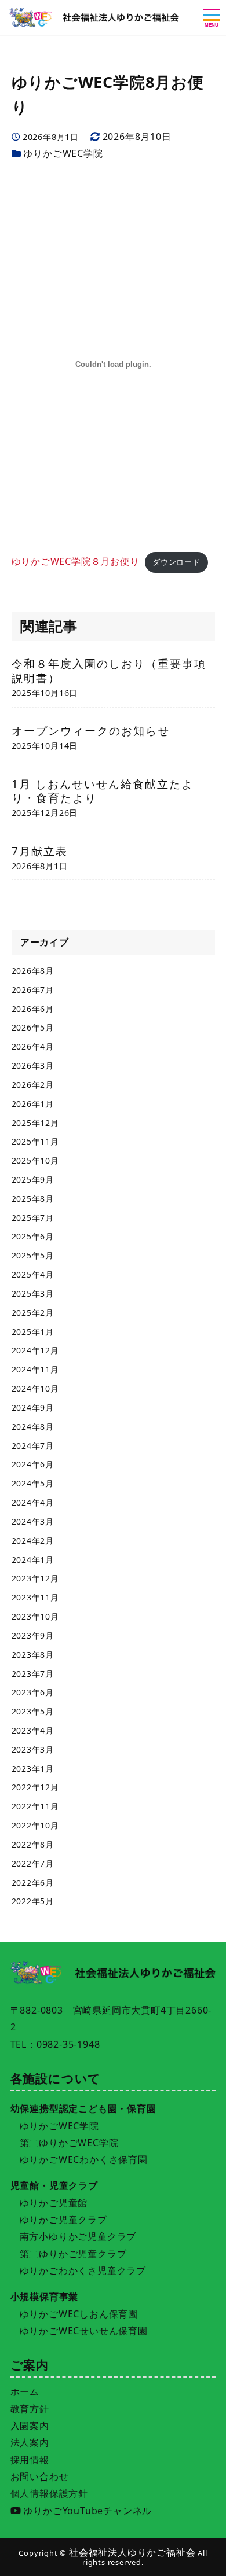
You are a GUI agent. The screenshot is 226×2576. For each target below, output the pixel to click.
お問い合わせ (40, 2476)
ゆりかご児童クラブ (63, 2220)
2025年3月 (33, 1293)
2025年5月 (33, 1255)
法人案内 (30, 2442)
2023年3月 (33, 1749)
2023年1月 (33, 1769)
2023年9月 (33, 1635)
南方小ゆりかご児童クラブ (78, 2236)
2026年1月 (33, 1104)
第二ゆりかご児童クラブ (73, 2254)
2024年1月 (33, 1560)
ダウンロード (176, 562)
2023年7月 (33, 1674)
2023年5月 (33, 1711)
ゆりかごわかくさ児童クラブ (83, 2270)
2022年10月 (35, 1825)
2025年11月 (35, 1141)
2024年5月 (33, 1483)
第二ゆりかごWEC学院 (69, 2143)
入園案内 (30, 2426)
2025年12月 (35, 1123)
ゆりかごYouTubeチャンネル (87, 2511)
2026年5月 (33, 1027)
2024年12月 (35, 1350)
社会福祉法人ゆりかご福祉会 (132, 2552)
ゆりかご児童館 (54, 2203)
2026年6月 (33, 1009)
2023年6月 (33, 1692)
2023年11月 (35, 1597)
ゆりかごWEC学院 (63, 153)
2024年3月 (33, 1521)
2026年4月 (33, 1046)
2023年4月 (33, 1730)
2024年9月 (33, 1407)
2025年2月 (33, 1313)
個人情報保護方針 (49, 2493)
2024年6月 (33, 1464)
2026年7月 (33, 990)
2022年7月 (33, 1863)
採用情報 (30, 2460)
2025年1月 (33, 1332)
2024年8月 (33, 1427)
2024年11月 (35, 1369)
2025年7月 (33, 1218)
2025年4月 (33, 1274)
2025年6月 (33, 1236)
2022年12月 (35, 1787)
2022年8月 (33, 1844)
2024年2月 (33, 1541)
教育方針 (30, 2409)
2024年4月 (33, 1502)
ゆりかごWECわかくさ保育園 (84, 2159)
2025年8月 (33, 1199)
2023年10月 (35, 1616)
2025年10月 (35, 1160)
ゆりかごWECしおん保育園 (79, 2314)
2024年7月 (33, 1446)
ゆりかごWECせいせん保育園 (84, 2331)
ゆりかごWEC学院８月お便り (76, 561)
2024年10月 (35, 1388)
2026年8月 (33, 971)
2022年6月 (33, 1883)
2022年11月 (35, 1806)
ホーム (25, 2391)
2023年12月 (35, 1578)
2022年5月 (33, 1901)
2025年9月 (33, 1180)
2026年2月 (33, 1085)
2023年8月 (33, 1655)
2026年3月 (33, 1066)
